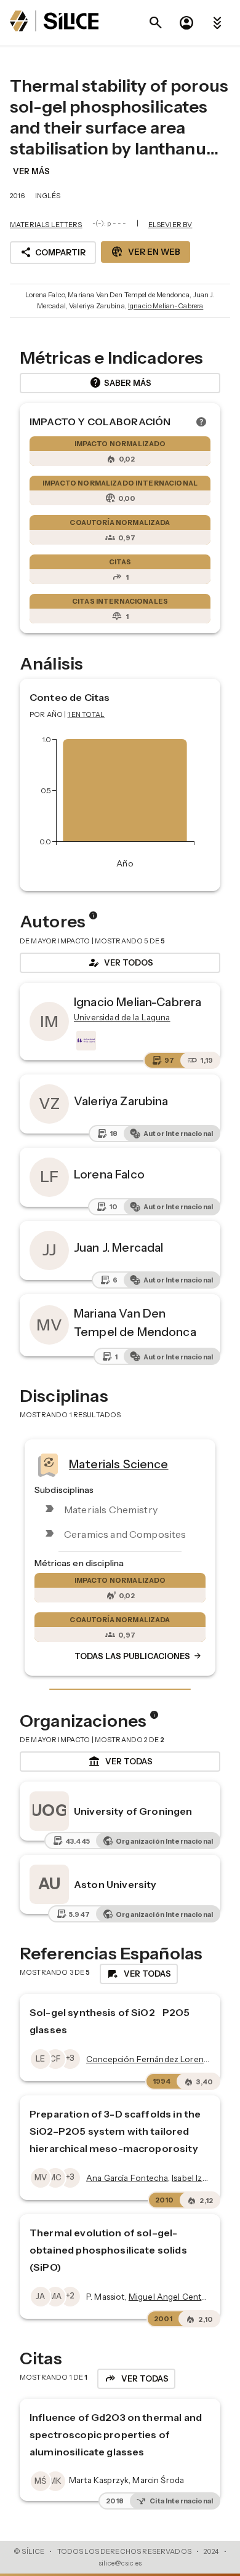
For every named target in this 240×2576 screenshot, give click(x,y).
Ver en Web (146, 252)
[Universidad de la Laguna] (85, 1041)
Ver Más (31, 171)
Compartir (53, 252)
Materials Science (119, 1463)
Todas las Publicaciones (138, 1656)
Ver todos (120, 962)
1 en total (86, 714)
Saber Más (120, 383)
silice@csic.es (120, 2563)
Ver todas (120, 1762)
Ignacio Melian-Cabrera (166, 306)
